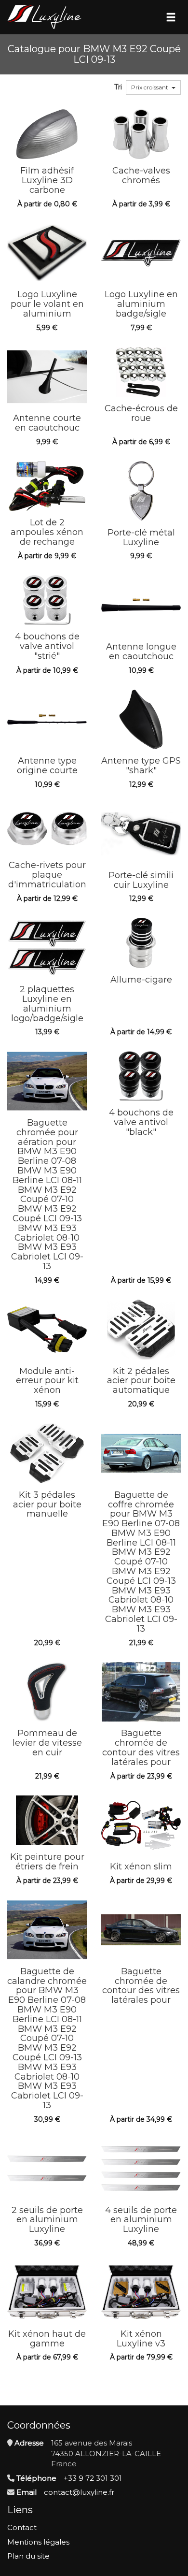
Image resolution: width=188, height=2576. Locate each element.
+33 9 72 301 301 (93, 2478)
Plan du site (28, 2556)
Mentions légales (38, 2542)
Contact (22, 2527)
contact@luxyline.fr (79, 2492)
